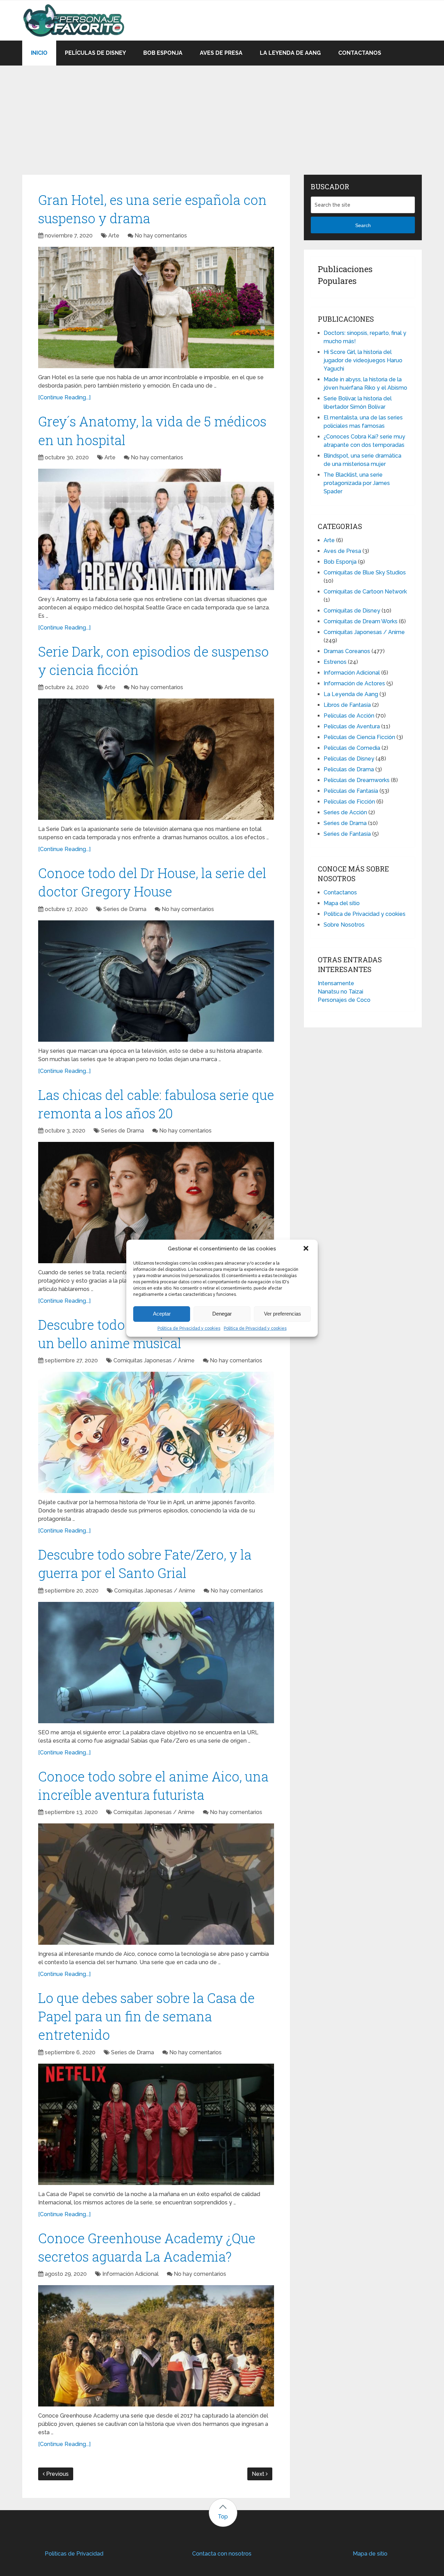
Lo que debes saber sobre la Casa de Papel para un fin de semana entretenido (146, 2016)
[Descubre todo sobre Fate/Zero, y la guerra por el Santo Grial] (156, 1663)
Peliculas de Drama (349, 769)
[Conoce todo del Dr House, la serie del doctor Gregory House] (156, 981)
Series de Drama (125, 909)
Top (223, 2517)
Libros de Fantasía (347, 705)
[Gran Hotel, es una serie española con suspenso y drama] (156, 307)
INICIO (39, 53)
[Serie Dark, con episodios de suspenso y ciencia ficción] (156, 759)
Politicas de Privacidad (74, 2554)
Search (363, 225)
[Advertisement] (222, 114)
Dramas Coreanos (347, 651)
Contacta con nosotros (222, 2554)
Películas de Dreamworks (357, 780)
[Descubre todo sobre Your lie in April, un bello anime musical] (156, 1432)
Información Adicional (130, 2274)
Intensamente (336, 983)
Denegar (222, 1314)
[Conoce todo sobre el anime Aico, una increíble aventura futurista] (156, 1884)
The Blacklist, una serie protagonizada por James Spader (357, 483)
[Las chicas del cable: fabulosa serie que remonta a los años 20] (156, 1203)
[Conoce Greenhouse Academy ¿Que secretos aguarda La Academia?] (156, 2346)
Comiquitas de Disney (352, 611)
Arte (114, 236)
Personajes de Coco (344, 1000)
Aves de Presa (221, 53)
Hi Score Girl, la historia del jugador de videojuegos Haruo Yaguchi (363, 360)
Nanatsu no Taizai (340, 992)
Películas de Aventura (352, 726)
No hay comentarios (161, 236)
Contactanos (360, 53)
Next (259, 2474)
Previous (57, 2474)
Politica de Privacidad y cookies (189, 1328)
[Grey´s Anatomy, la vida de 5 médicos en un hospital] (156, 529)
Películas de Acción (349, 716)
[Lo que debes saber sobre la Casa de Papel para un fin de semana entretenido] (156, 2124)
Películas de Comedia (352, 748)
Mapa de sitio (370, 2554)
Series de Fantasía (347, 834)
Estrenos (335, 662)
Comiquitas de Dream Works (361, 621)
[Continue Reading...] (64, 397)
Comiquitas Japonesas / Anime (154, 1360)
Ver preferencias (283, 1314)
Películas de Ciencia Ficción (359, 737)
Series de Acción (345, 812)
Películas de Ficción (349, 802)
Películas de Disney (95, 53)
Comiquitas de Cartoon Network (365, 592)
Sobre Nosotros (344, 925)
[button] (307, 1249)
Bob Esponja (163, 53)
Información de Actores (354, 683)
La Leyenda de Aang (290, 53)
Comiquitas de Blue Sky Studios (365, 573)
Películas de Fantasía (351, 791)
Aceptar (162, 1314)
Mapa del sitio (342, 903)
